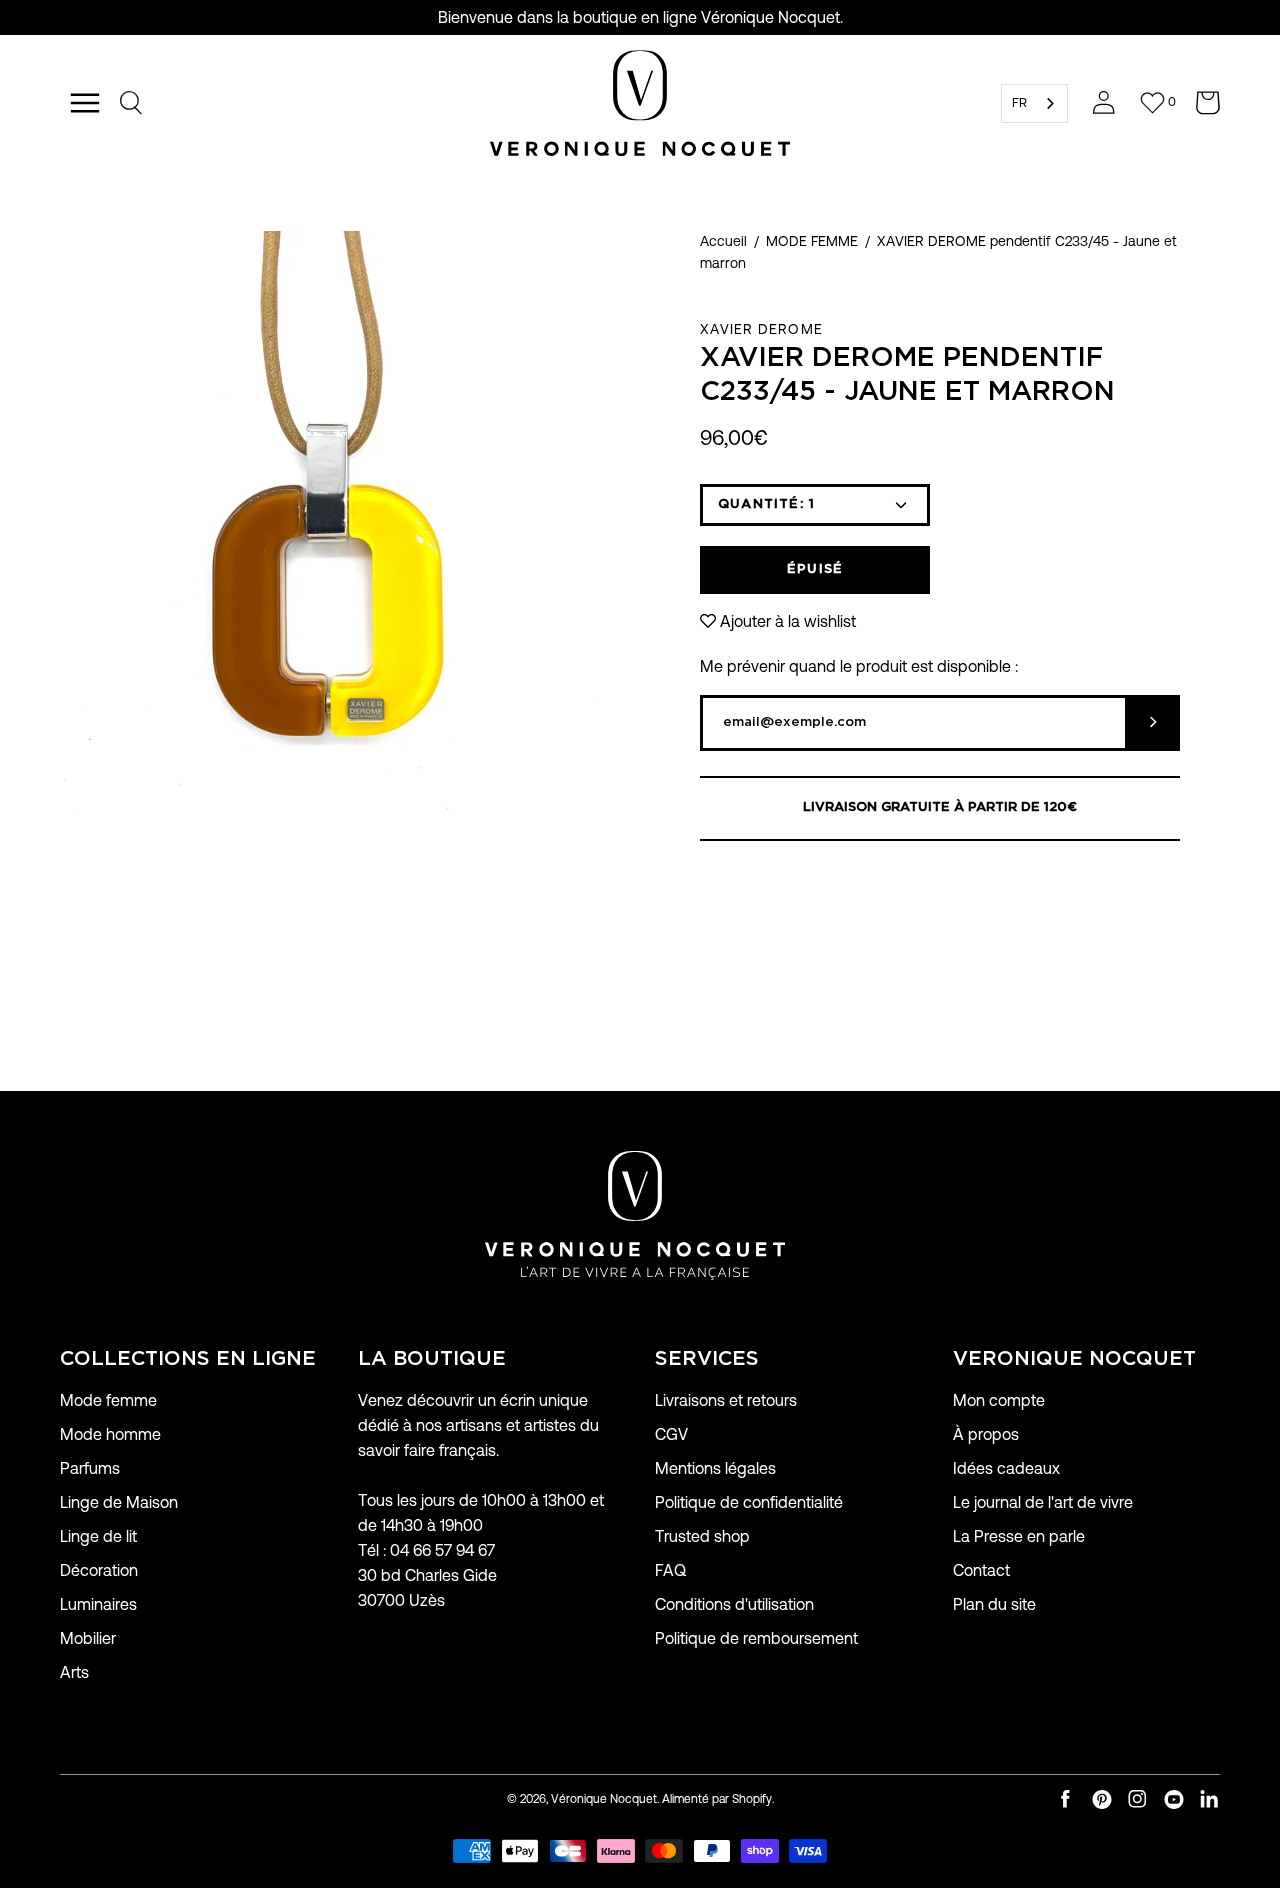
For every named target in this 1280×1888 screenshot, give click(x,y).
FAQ (670, 1570)
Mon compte (999, 1400)
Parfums (90, 1468)
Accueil (723, 241)
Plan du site (994, 1604)
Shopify (752, 1798)
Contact (981, 1570)
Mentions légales (715, 1468)
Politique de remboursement (756, 1638)
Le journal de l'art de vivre (1043, 1502)
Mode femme (108, 1400)
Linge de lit (98, 1536)
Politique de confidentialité (749, 1502)
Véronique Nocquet (604, 1798)
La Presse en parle (1019, 1536)
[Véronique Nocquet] (640, 103)
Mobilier (88, 1638)
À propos (986, 1434)
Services (707, 1359)
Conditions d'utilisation (734, 1604)
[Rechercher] (132, 103)
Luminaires (98, 1604)
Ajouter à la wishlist (788, 621)
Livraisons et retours (726, 1400)
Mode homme (110, 1434)
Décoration (99, 1570)
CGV (671, 1434)
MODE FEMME (812, 241)
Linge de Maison (119, 1502)
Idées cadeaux (1006, 1468)
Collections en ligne (188, 1359)
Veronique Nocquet (1074, 1359)
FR (1019, 102)
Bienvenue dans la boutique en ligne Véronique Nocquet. (640, 17)
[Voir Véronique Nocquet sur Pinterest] (1102, 1799)
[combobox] (1034, 103)
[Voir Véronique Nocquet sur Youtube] (1174, 1799)
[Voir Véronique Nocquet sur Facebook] (1066, 1799)
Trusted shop (702, 1536)
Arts (74, 1672)
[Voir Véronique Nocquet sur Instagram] (1138, 1799)
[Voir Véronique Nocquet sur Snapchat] (1210, 1799)
